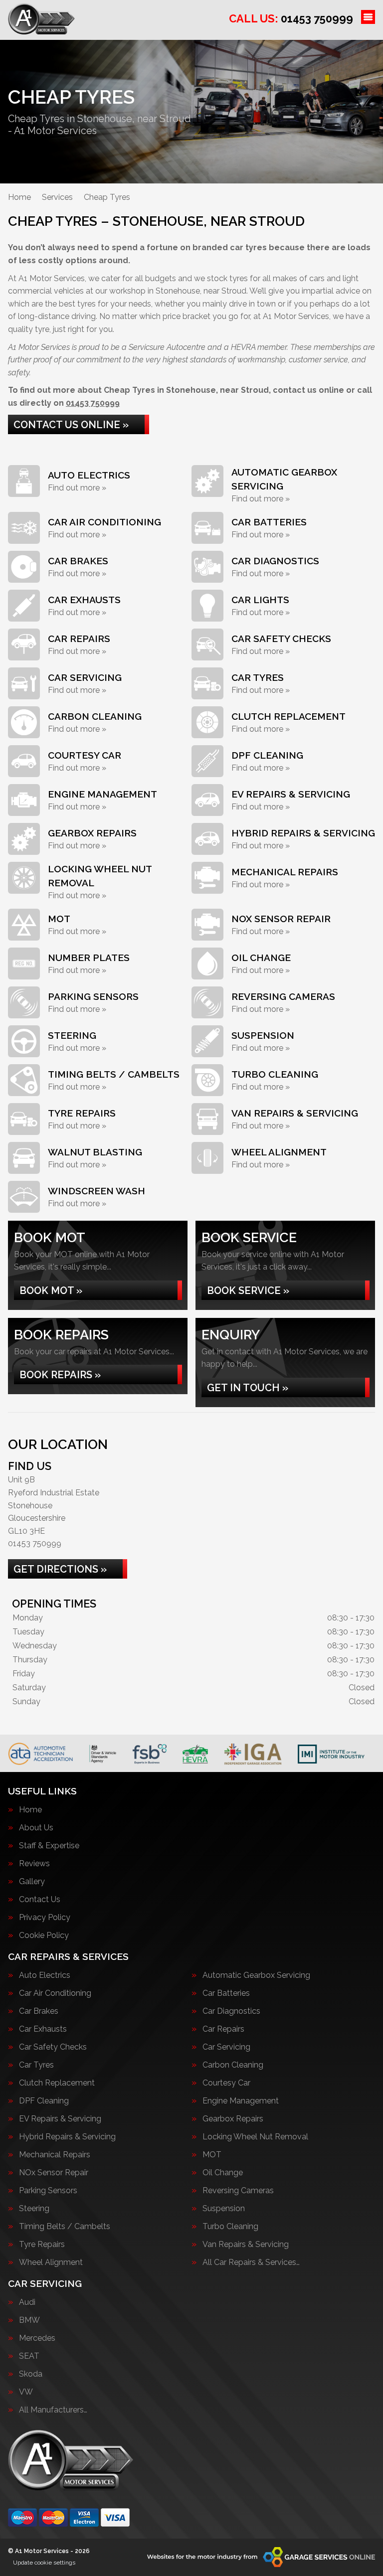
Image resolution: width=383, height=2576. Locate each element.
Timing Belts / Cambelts (65, 2227)
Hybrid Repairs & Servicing (67, 2137)
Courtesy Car (226, 2083)
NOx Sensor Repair (54, 2173)
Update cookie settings (44, 2563)
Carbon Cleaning (233, 2065)
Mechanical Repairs (55, 2155)
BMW (29, 2320)
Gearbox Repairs (233, 2119)
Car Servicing (226, 2047)
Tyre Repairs (42, 2245)
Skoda (31, 2374)
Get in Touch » (248, 1388)
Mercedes (37, 2338)
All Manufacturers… (53, 2410)
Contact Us (40, 1900)
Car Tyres (36, 2065)
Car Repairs (223, 2029)
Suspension (224, 2209)
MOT (212, 2155)
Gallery (32, 1882)
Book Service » (248, 1290)
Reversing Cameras (238, 2191)
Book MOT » (51, 1290)
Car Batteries (226, 1993)
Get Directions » (60, 1569)
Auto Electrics (45, 1975)
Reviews (34, 1864)
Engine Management (241, 2101)
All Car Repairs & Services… (251, 2262)
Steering (34, 2209)
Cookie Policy (44, 1935)
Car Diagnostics (231, 2011)
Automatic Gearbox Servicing (256, 1975)
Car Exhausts (43, 2029)
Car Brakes (39, 2011)
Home (30, 1810)
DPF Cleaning (44, 2101)
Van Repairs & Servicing (246, 2245)
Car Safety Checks (53, 2047)
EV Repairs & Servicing (60, 2119)
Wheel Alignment (51, 2262)
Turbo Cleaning (230, 2227)
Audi (27, 2302)
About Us (36, 1828)
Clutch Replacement (57, 2083)
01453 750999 (291, 18)
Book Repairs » (60, 1375)
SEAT (29, 2356)
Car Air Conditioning (55, 1993)
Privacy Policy (45, 1918)
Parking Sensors (48, 2191)
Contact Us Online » (71, 425)
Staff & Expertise (49, 1846)
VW (26, 2392)
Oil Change (223, 2173)
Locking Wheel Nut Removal (255, 2137)
